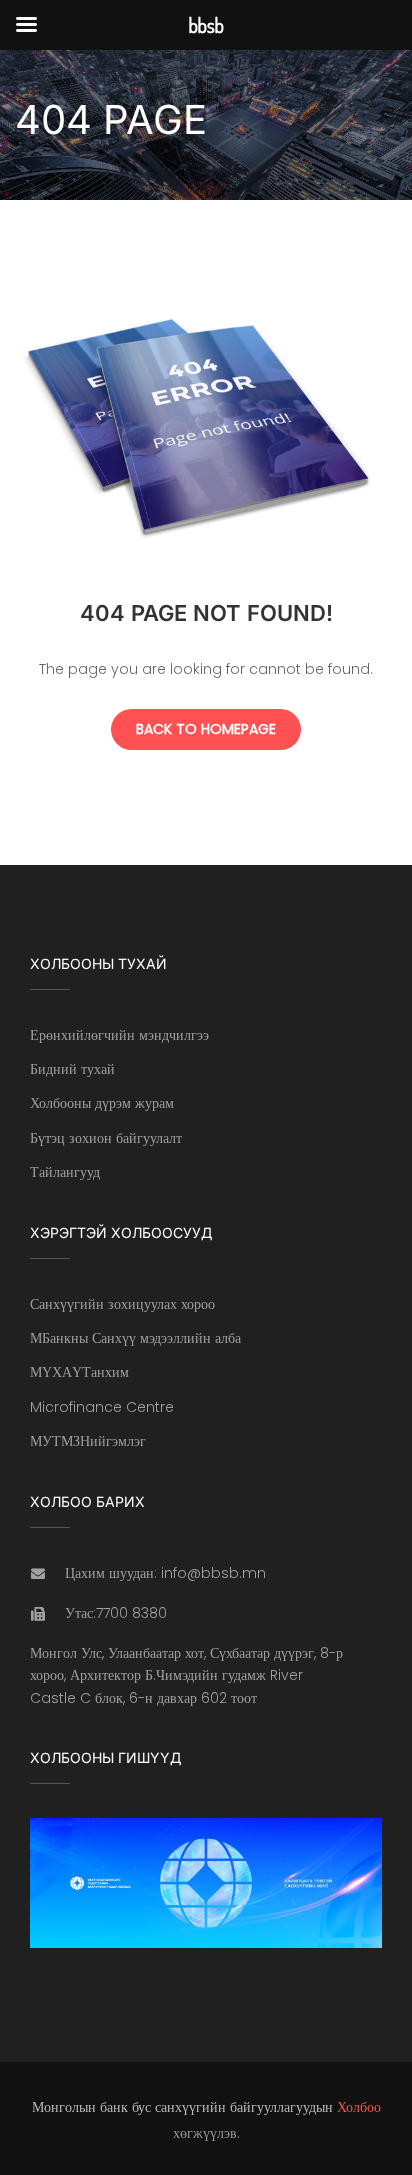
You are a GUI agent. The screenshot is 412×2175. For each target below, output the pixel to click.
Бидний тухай (72, 1069)
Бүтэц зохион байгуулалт (106, 1138)
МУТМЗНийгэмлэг (88, 1441)
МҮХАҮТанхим (79, 1372)
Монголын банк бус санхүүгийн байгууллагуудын (182, 2107)
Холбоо (359, 2107)
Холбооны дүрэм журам (102, 1103)
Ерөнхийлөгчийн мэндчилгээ (119, 1035)
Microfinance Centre (102, 1407)
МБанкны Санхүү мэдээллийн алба (135, 1338)
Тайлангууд (65, 1172)
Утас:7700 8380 (116, 1613)
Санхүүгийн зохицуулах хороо (122, 1304)
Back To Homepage (206, 729)
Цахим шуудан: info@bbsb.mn (165, 1573)
